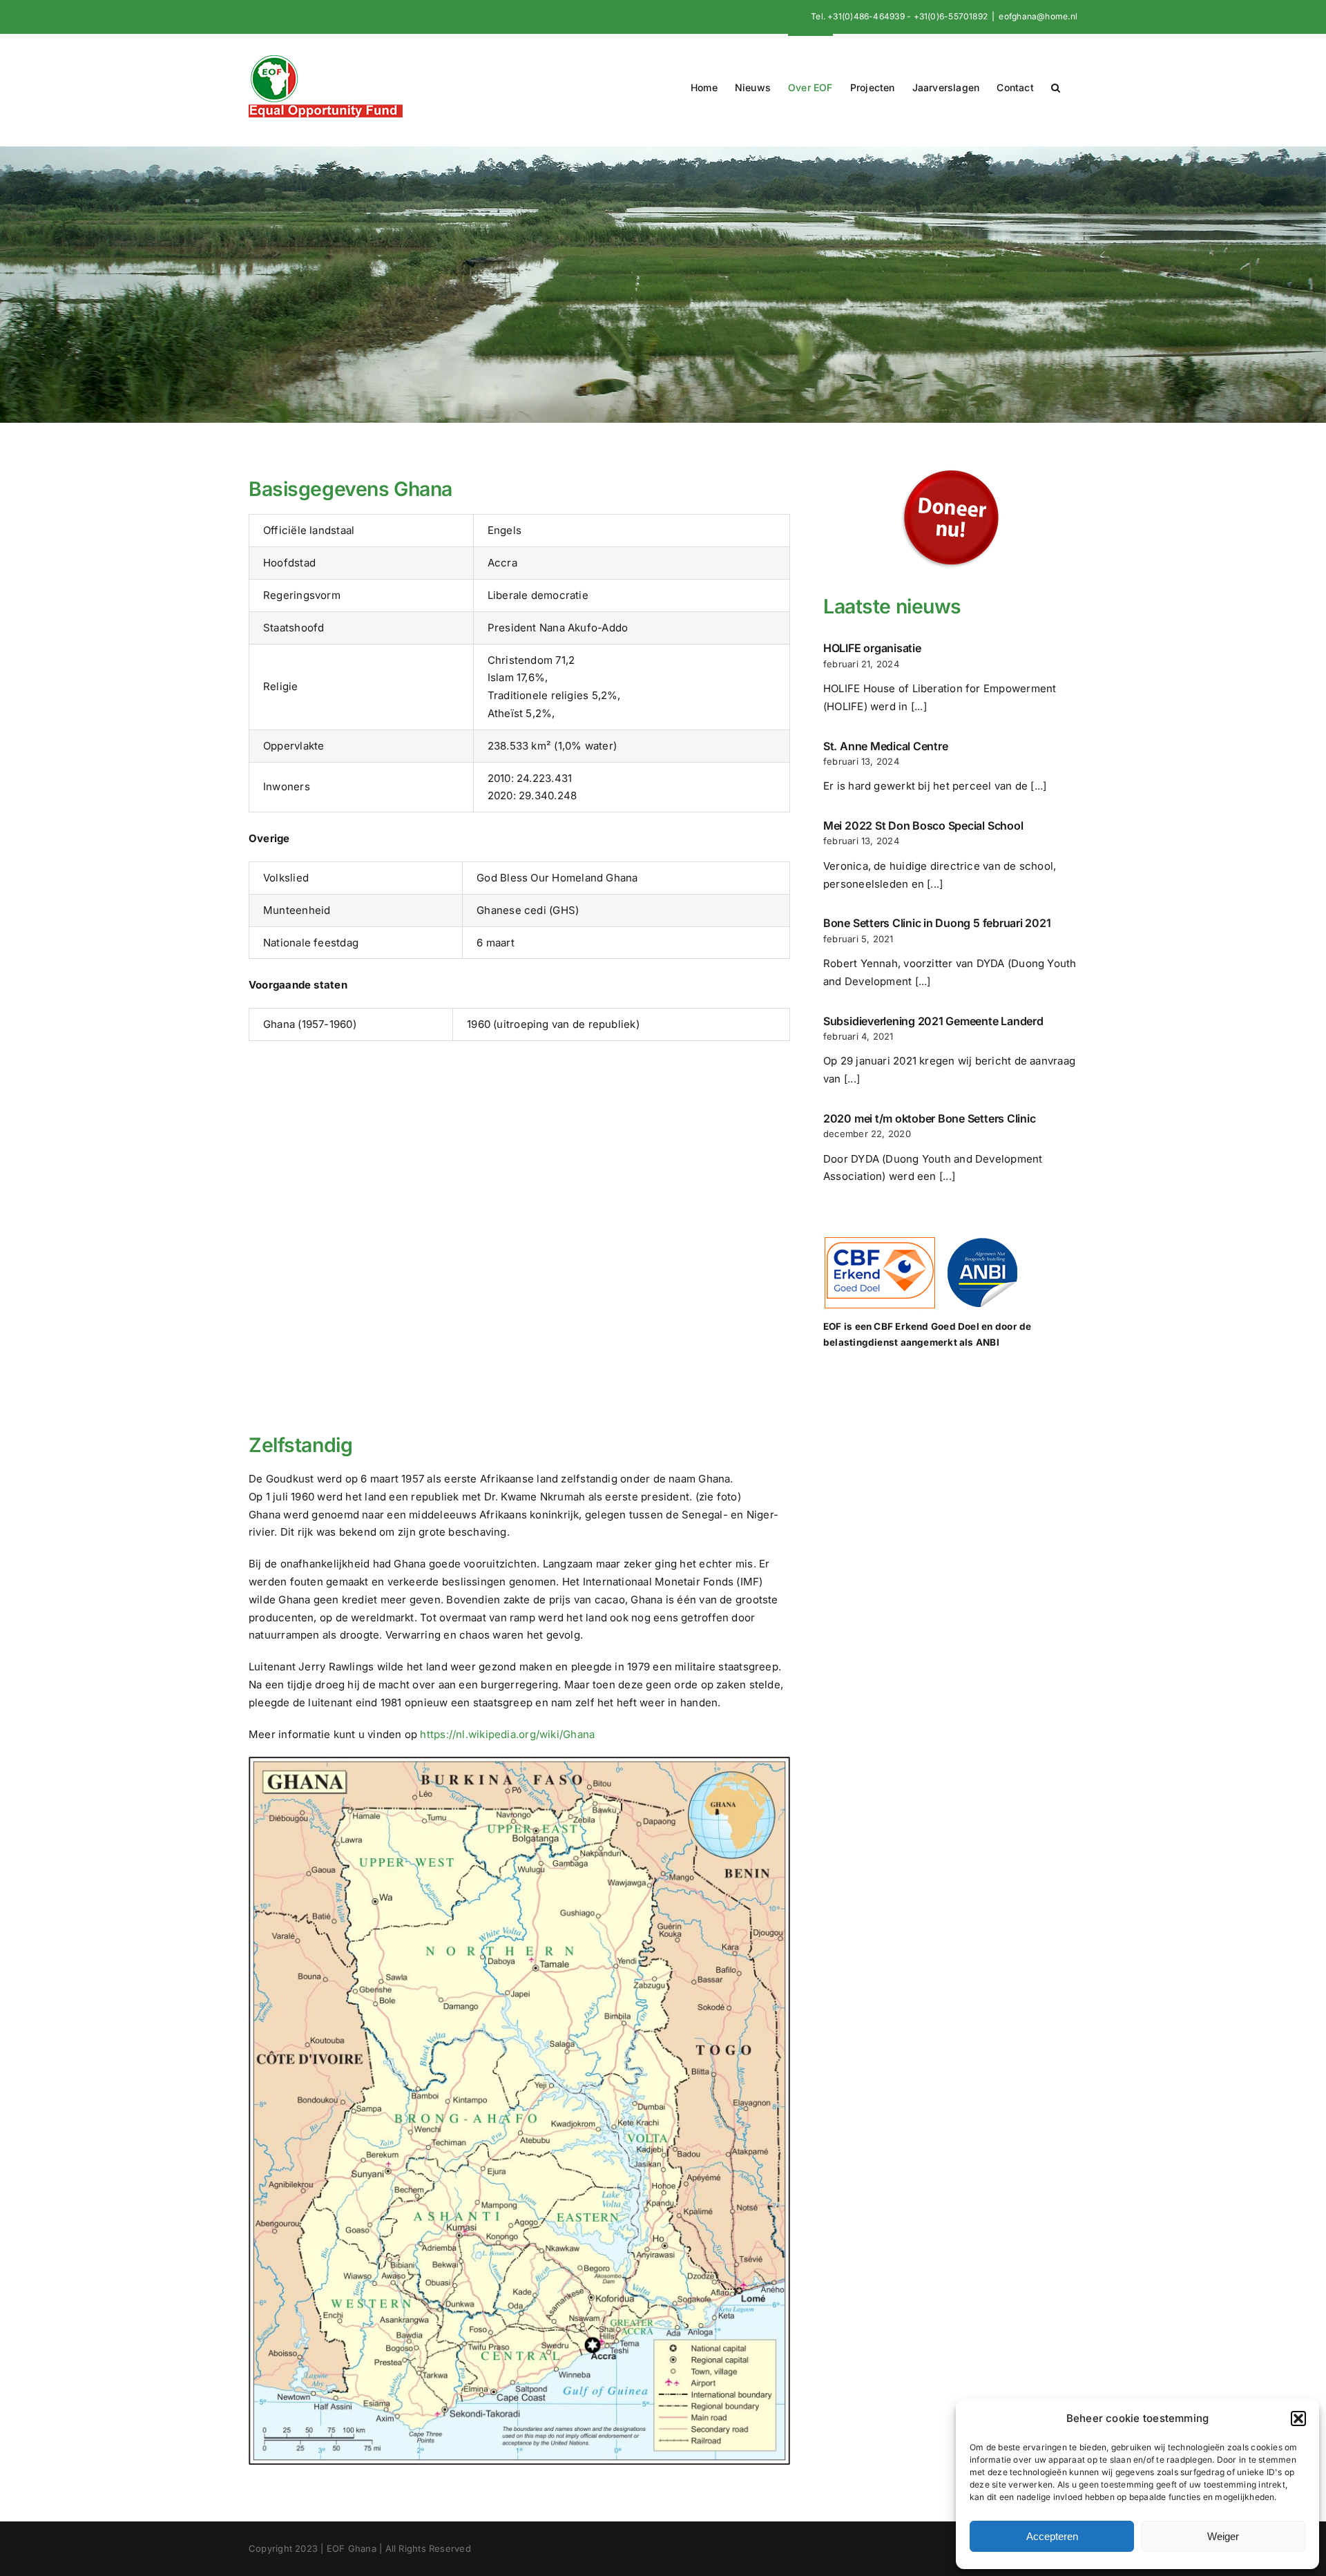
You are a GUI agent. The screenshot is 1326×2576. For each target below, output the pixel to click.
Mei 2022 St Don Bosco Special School (923, 826)
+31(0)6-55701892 (951, 16)
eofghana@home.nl (1038, 16)
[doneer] (950, 469)
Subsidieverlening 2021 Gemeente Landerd (933, 1021)
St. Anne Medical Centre (885, 746)
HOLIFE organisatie (872, 648)
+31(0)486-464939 (866, 16)
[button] (1298, 2418)
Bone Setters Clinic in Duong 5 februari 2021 (937, 923)
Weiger (1223, 2536)
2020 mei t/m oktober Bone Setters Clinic (929, 1118)
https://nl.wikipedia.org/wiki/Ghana (507, 1734)
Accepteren (1052, 2536)
